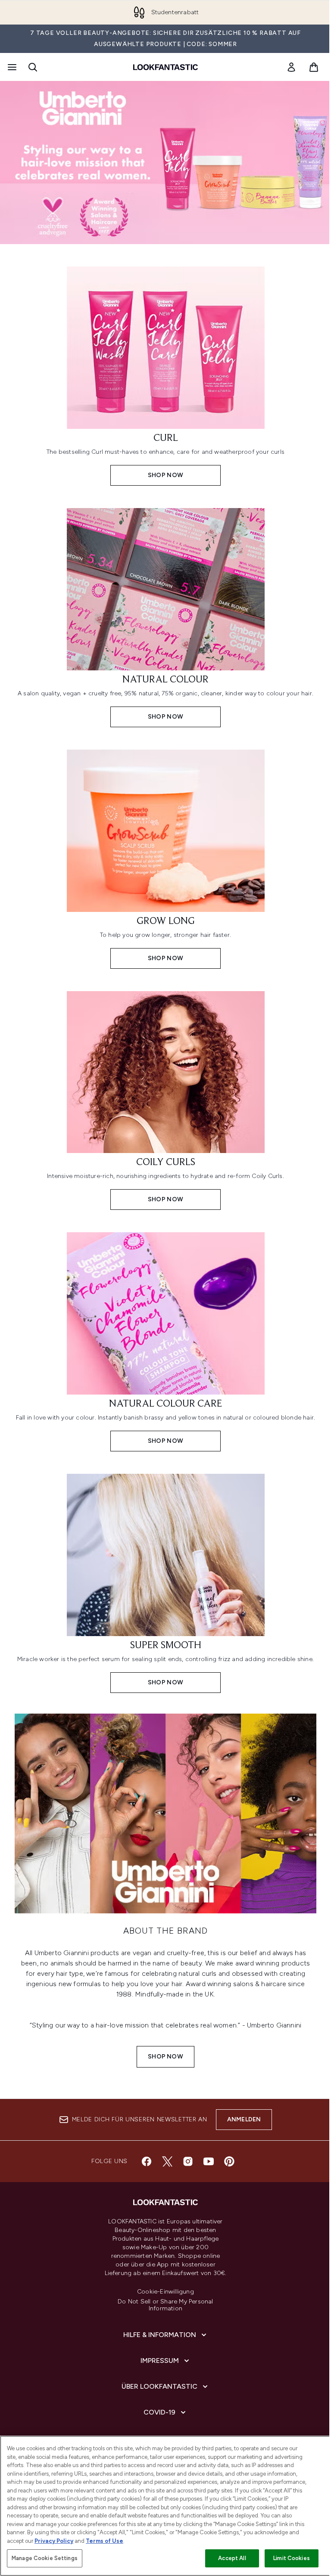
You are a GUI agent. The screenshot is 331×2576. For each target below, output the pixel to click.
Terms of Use (105, 2541)
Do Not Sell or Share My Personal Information (165, 2305)
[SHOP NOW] (165, 1813)
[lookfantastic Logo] (165, 67)
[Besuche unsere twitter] (167, 2161)
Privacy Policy (54, 2541)
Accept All (232, 2558)
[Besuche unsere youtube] (209, 2161)
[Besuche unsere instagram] (188, 2161)
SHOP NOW (165, 2057)
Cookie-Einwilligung (165, 2292)
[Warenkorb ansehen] (314, 67)
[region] (165, 2506)
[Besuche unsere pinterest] (229, 2161)
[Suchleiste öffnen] (33, 67)
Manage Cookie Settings (45, 2558)
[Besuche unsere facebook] (147, 2161)
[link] (291, 67)
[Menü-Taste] (11, 67)
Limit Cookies (292, 2558)
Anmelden (244, 2119)
